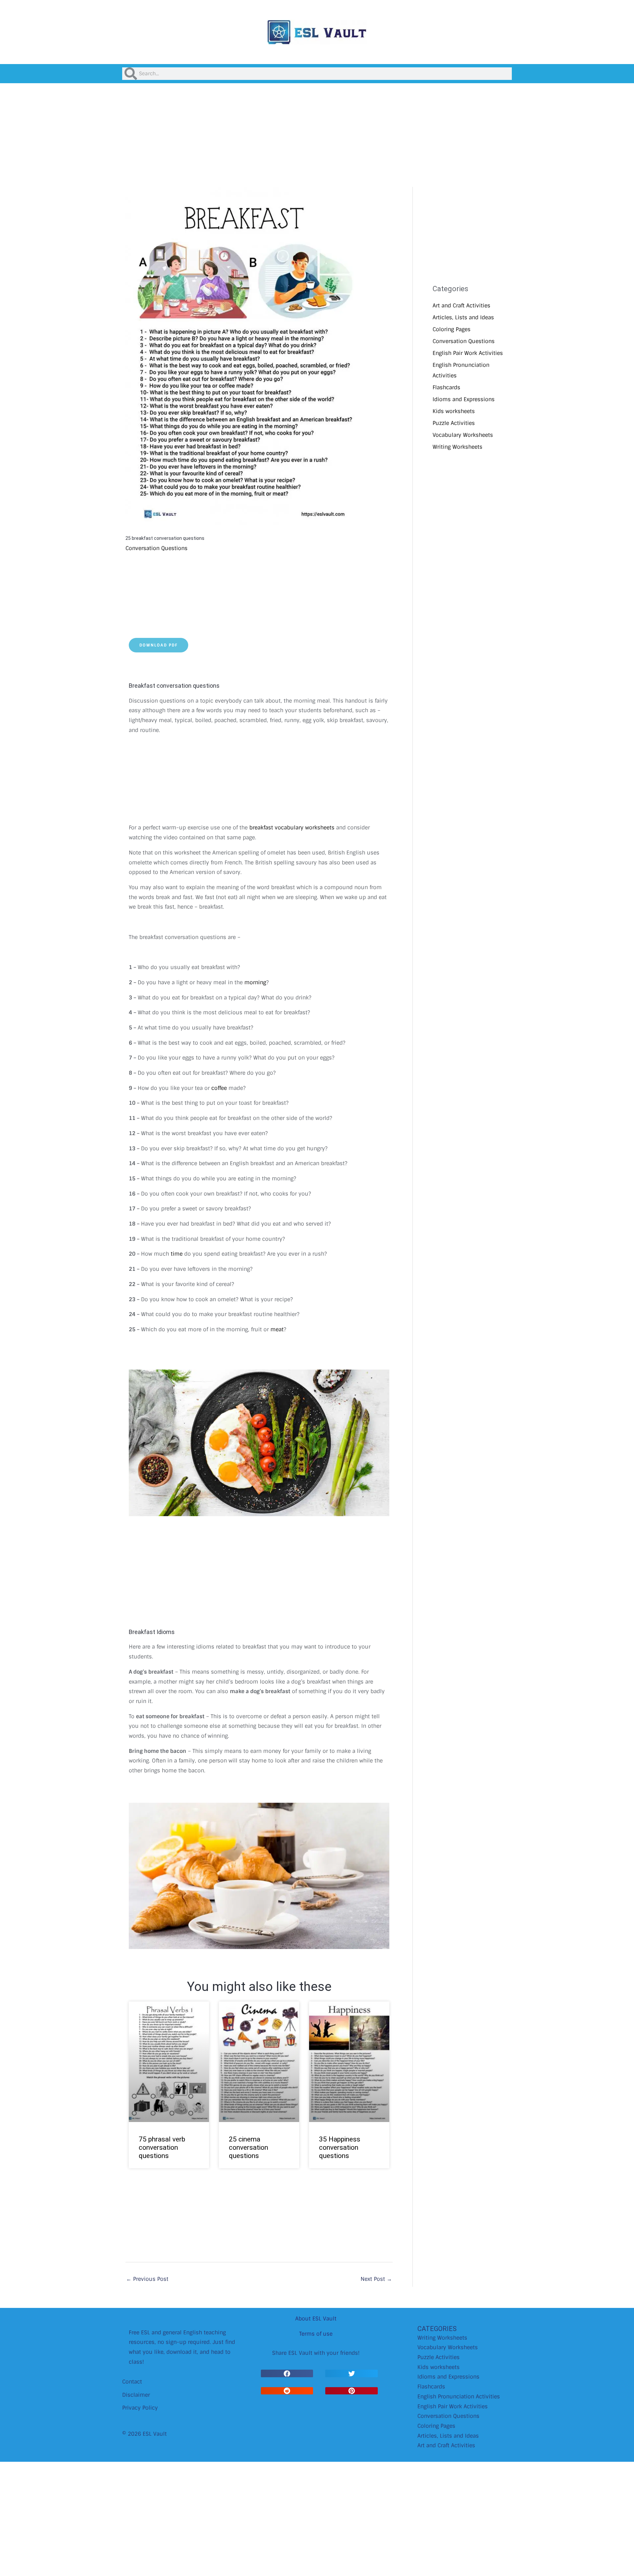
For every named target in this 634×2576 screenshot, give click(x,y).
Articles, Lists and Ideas (463, 317)
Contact (132, 2382)
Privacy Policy (140, 2408)
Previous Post (147, 2279)
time (177, 1254)
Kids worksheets (454, 411)
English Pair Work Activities (468, 353)
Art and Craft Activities (461, 306)
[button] (287, 2373)
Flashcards (446, 387)
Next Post (376, 2279)
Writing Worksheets (458, 447)
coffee (219, 1088)
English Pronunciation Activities (459, 2397)
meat (277, 1329)
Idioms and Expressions (464, 399)
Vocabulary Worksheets (463, 435)
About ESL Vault (316, 2319)
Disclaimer (136, 2395)
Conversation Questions (157, 548)
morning (255, 982)
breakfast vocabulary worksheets (292, 828)
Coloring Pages (452, 329)
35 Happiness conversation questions (340, 2147)
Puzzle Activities (454, 423)
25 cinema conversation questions (248, 2147)
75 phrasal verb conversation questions (162, 2147)
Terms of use (316, 2334)
